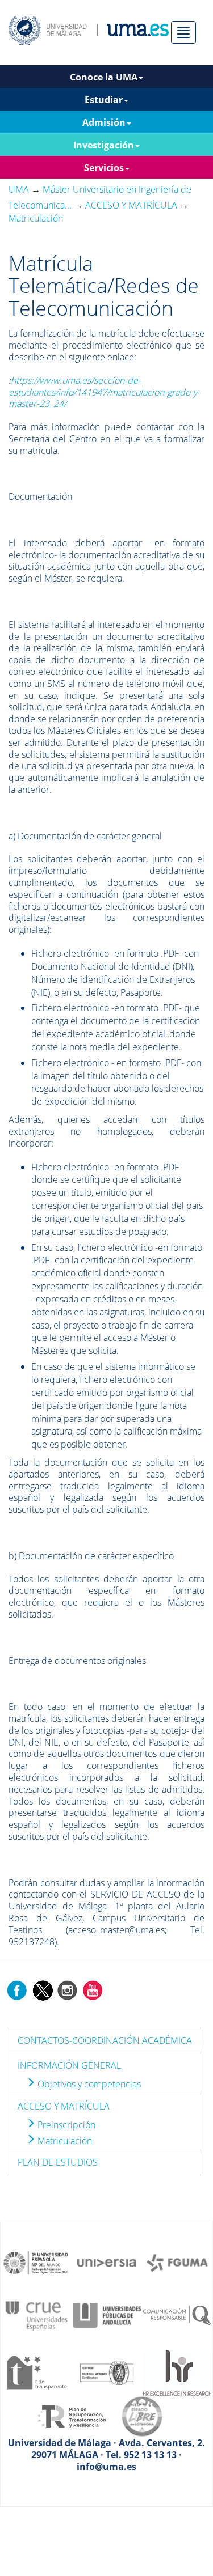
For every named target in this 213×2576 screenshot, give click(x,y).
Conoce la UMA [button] (104, 77)
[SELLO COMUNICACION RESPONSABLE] (177, 2315)
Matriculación (64, 2141)
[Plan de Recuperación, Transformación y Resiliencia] (72, 2416)
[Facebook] (17, 1990)
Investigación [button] (104, 145)
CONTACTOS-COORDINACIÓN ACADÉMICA (105, 2040)
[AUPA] (107, 2315)
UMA (19, 189)
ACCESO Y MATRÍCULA (64, 2106)
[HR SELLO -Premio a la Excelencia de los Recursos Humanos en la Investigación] (177, 2371)
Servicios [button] (104, 168)
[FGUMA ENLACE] (177, 2262)
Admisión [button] (104, 122)
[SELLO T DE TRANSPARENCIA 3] (36, 2371)
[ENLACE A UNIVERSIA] (107, 2262)
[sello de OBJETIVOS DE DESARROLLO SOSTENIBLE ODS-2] (36, 2262)
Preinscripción (65, 2125)
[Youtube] (93, 1990)
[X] (42, 1990)
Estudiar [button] (104, 100)
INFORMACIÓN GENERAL (69, 2065)
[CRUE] (36, 2315)
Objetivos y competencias (88, 2084)
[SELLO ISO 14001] (107, 2371)
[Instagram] (68, 1990)
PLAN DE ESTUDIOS (58, 2162)
